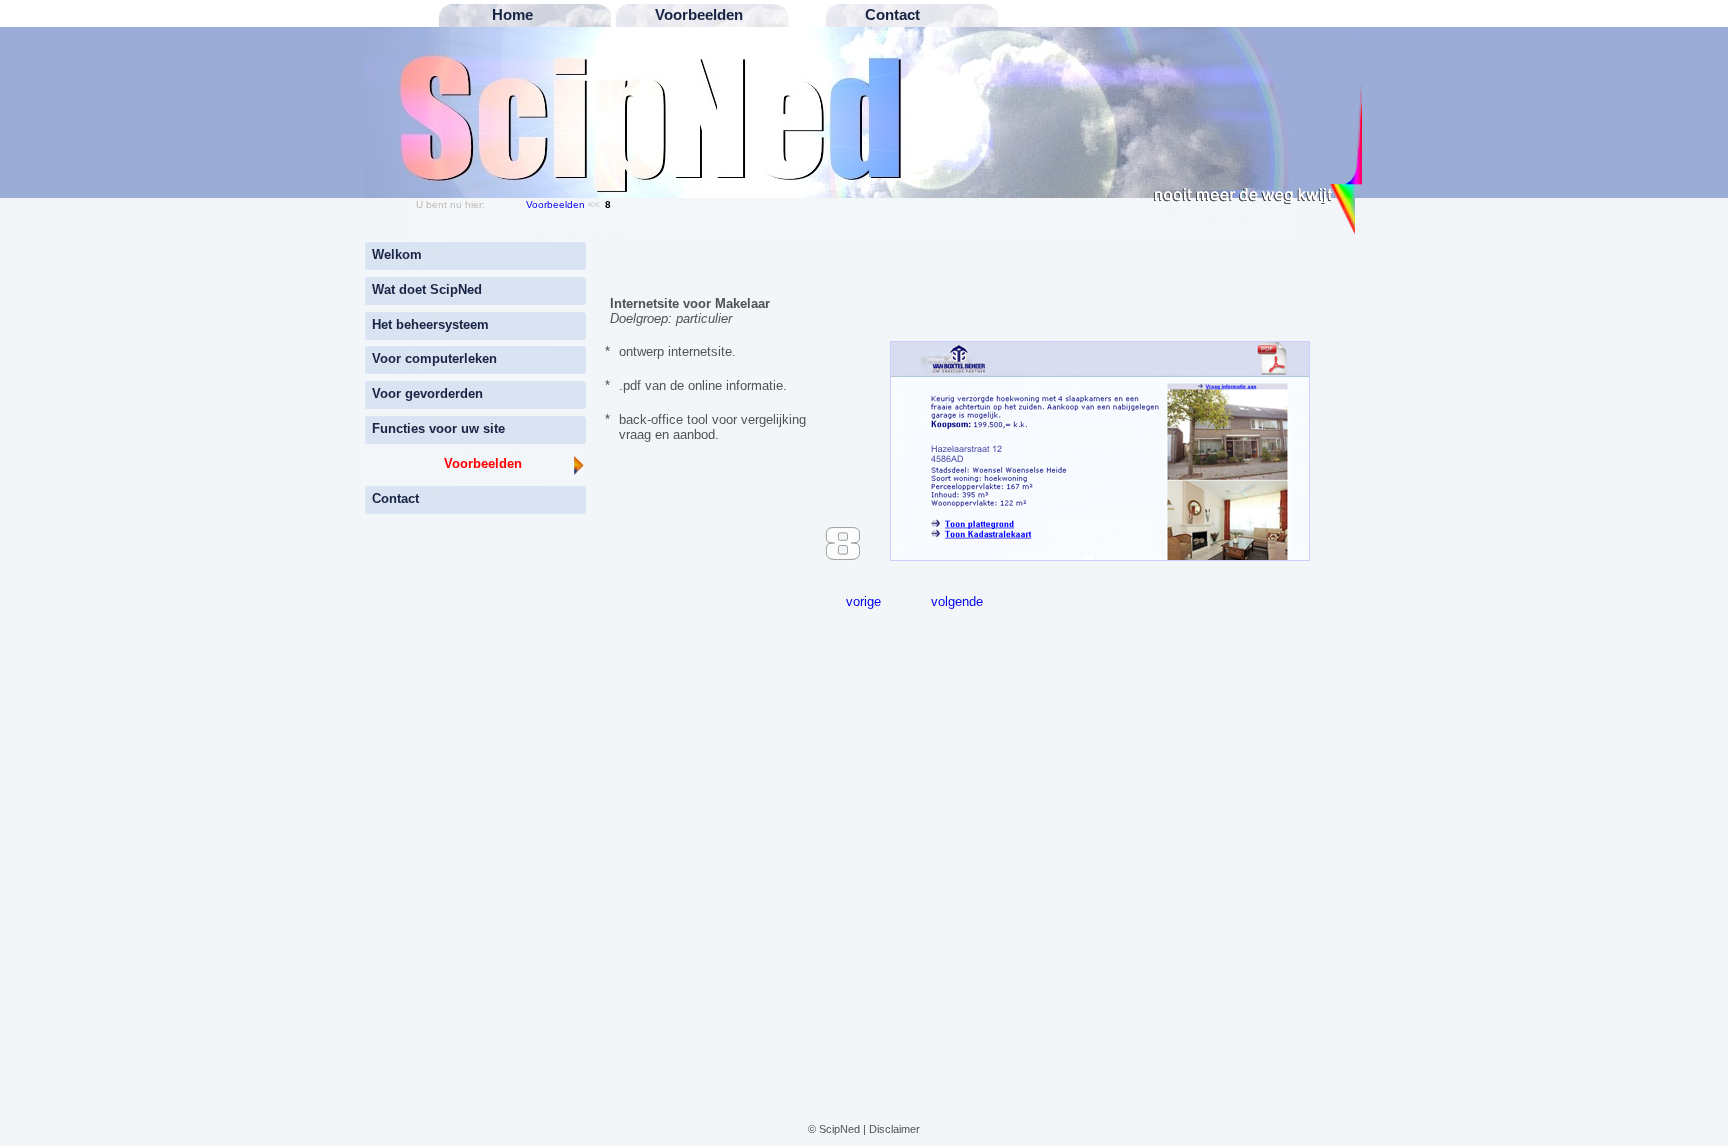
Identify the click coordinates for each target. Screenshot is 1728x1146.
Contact (395, 498)
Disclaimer (894, 1129)
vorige (863, 601)
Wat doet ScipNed (427, 289)
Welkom (397, 254)
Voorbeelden (555, 204)
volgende (957, 601)
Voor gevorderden (427, 393)
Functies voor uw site (438, 428)
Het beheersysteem (430, 324)
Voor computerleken (434, 358)
